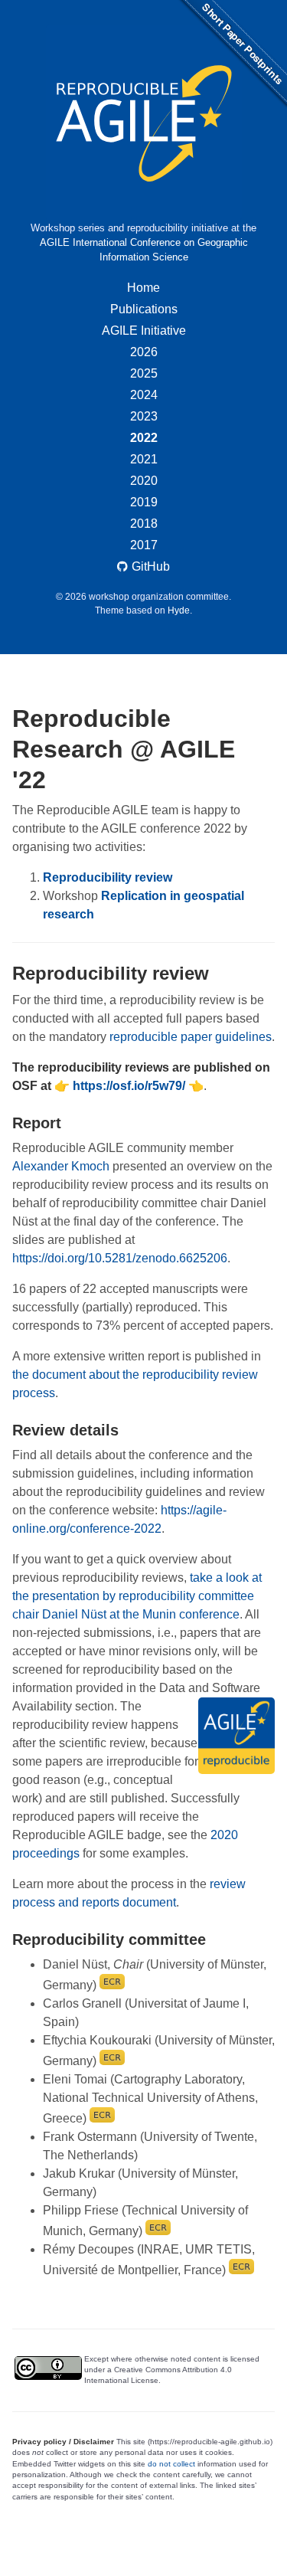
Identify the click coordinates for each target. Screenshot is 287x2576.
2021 (144, 459)
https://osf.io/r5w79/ (129, 1086)
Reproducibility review (108, 877)
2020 (144, 481)
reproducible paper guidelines (191, 1037)
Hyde (179, 610)
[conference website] (143, 123)
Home (143, 288)
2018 (144, 524)
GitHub (151, 566)
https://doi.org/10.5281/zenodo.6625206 (120, 1258)
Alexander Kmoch (61, 1166)
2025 (144, 373)
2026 (144, 352)
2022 (144, 438)
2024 (144, 395)
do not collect (171, 2464)
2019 (144, 502)
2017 (144, 545)
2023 (144, 416)
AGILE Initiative (144, 331)
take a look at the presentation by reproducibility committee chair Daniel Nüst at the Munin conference (137, 1596)
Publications (144, 309)
